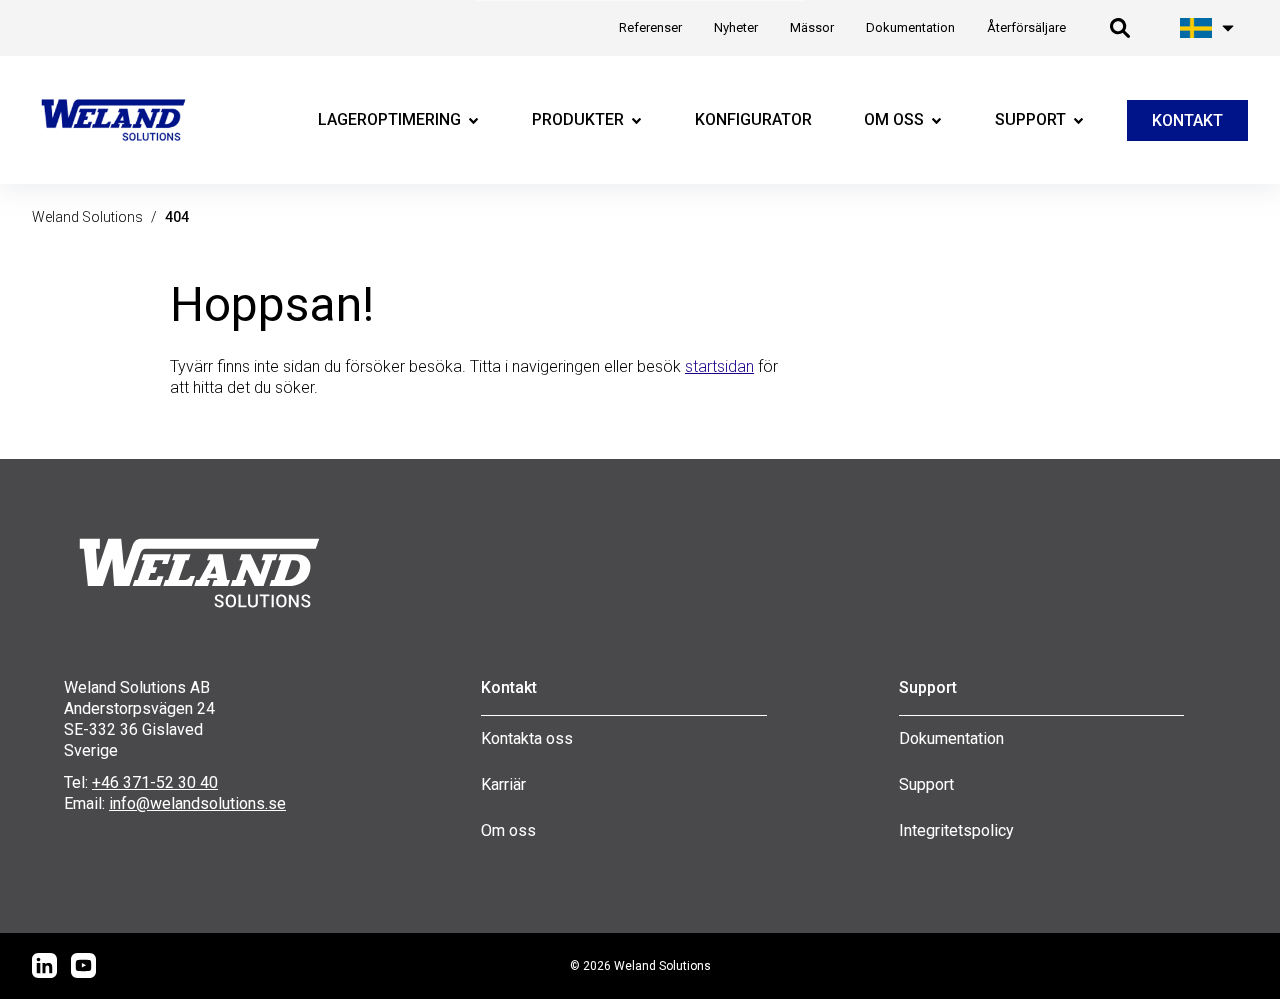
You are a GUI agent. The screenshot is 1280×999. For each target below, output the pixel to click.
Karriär (503, 784)
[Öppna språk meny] (1208, 28)
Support (926, 784)
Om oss (508, 830)
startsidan (719, 366)
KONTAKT (1187, 120)
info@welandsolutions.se (197, 803)
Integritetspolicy (956, 830)
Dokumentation (951, 738)
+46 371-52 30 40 (155, 782)
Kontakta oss (527, 738)
